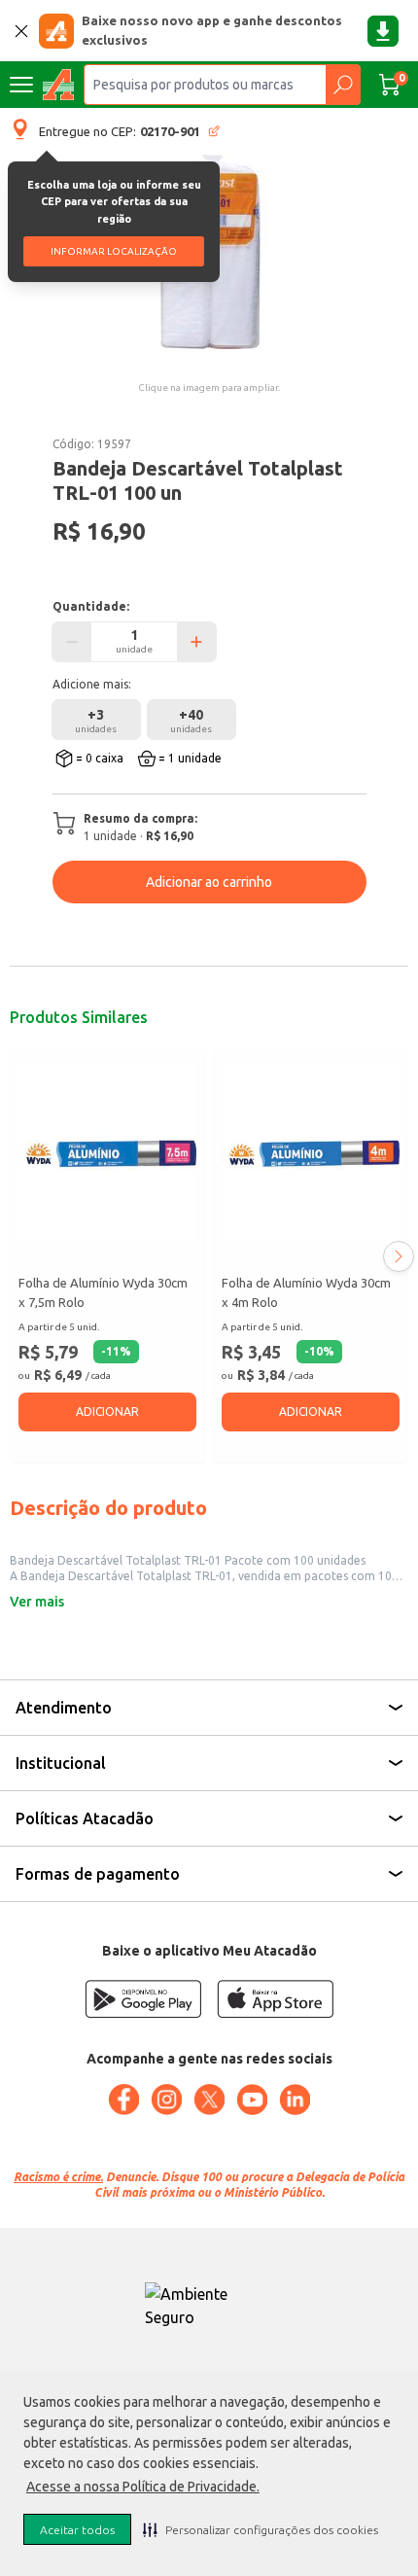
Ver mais (37, 1602)
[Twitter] (209, 2100)
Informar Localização (114, 251)
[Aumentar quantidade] (196, 642)
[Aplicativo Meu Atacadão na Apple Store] (275, 1999)
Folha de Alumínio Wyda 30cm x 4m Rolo (306, 1292)
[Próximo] (399, 1256)
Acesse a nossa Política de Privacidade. (143, 2487)
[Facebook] (123, 2100)
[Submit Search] (343, 85)
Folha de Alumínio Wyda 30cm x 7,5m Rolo (103, 1292)
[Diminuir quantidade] (72, 642)
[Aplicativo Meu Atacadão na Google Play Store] (143, 1999)
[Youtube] (252, 2100)
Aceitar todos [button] (77, 2530)
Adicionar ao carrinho (209, 882)
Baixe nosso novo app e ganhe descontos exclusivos (212, 30)
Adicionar (107, 1412)
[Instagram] (166, 2100)
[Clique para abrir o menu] (21, 85)
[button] (261, 2529)
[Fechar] (21, 31)
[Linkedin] (295, 2100)
